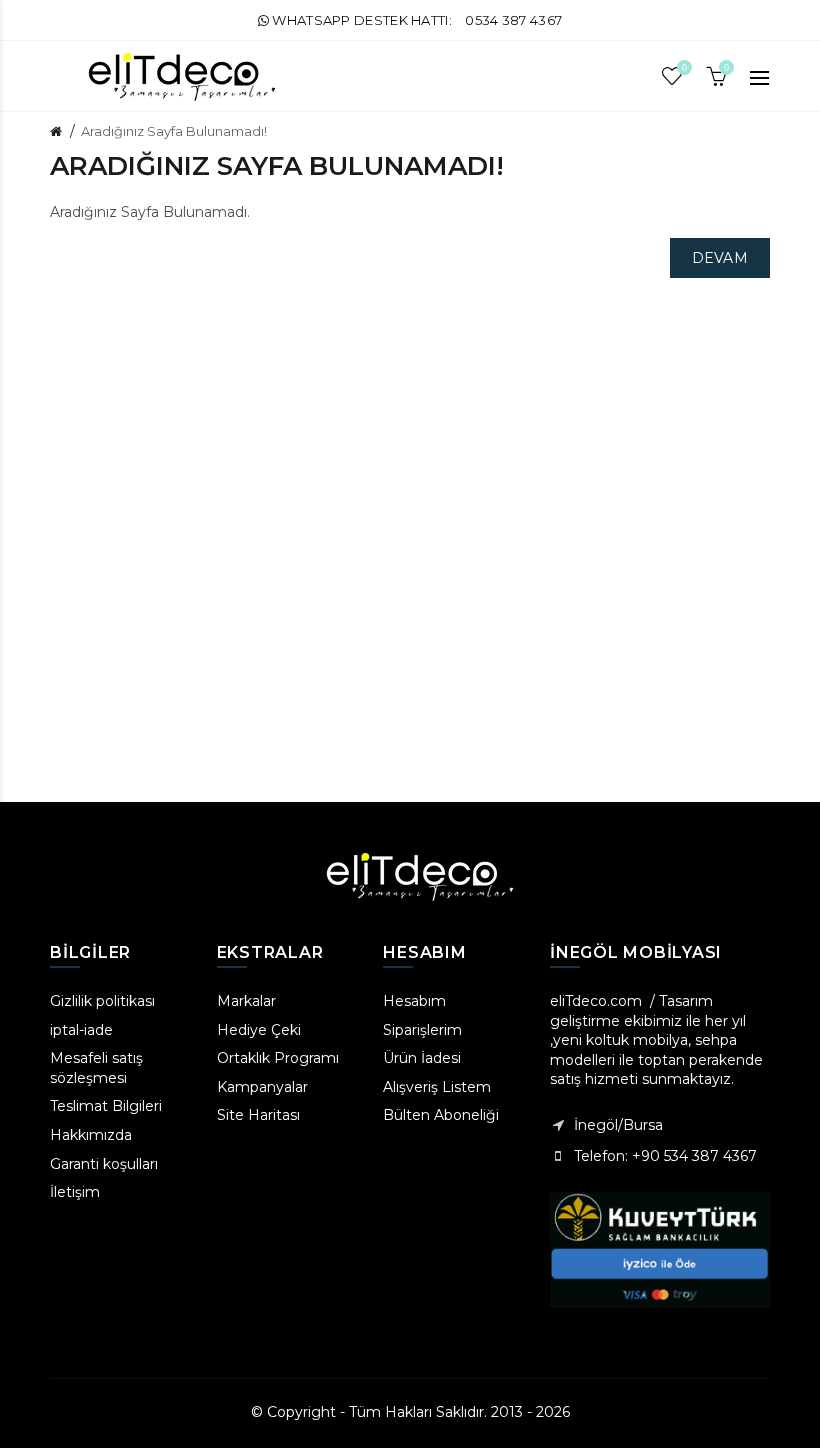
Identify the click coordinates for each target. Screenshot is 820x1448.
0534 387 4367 (513, 20)
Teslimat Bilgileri (106, 1106)
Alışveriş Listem (437, 1087)
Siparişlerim (422, 1030)
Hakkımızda (91, 1135)
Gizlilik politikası (102, 1001)
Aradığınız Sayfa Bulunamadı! (174, 131)
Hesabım (414, 1001)
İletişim (75, 1192)
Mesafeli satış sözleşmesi (96, 1068)
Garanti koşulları (104, 1164)
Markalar (246, 1001)
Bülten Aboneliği (441, 1115)
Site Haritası (258, 1115)
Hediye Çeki (259, 1030)
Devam (720, 258)
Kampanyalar (262, 1087)
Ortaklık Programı (278, 1058)
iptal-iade (81, 1030)
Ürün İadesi (422, 1058)
